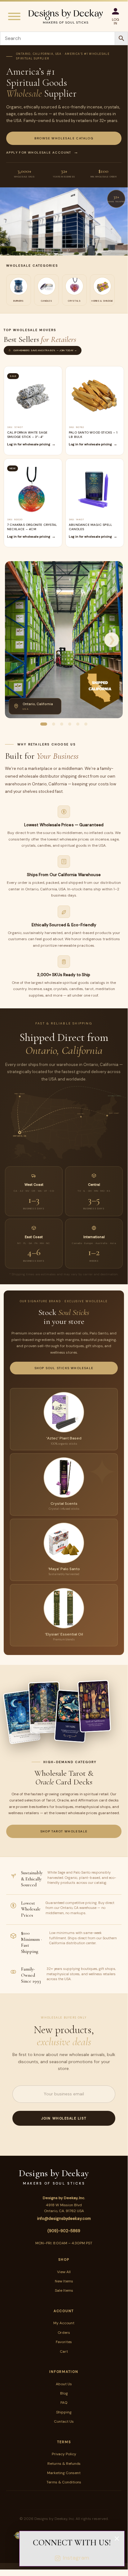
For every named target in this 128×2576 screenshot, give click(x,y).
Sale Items (64, 2290)
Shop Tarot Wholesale (64, 1831)
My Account (64, 2323)
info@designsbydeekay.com (64, 2218)
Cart (64, 2351)
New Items (64, 2281)
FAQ (64, 2403)
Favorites (64, 2342)
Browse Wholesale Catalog (64, 138)
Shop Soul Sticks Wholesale (64, 1368)
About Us (64, 2384)
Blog (64, 2393)
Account (64, 2311)
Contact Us (64, 2421)
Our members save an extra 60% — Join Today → (45, 350)
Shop (64, 2259)
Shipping (64, 2412)
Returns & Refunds (64, 2464)
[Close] (117, 2539)
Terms (64, 2442)
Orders (64, 2333)
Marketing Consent (64, 2473)
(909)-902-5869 (64, 2231)
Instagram (76, 2558)
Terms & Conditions (64, 2482)
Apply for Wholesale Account (39, 153)
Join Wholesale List (64, 2118)
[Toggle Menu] (14, 16)
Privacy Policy (64, 2454)
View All (64, 2272)
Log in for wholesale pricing (29, 444)
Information (64, 2372)
